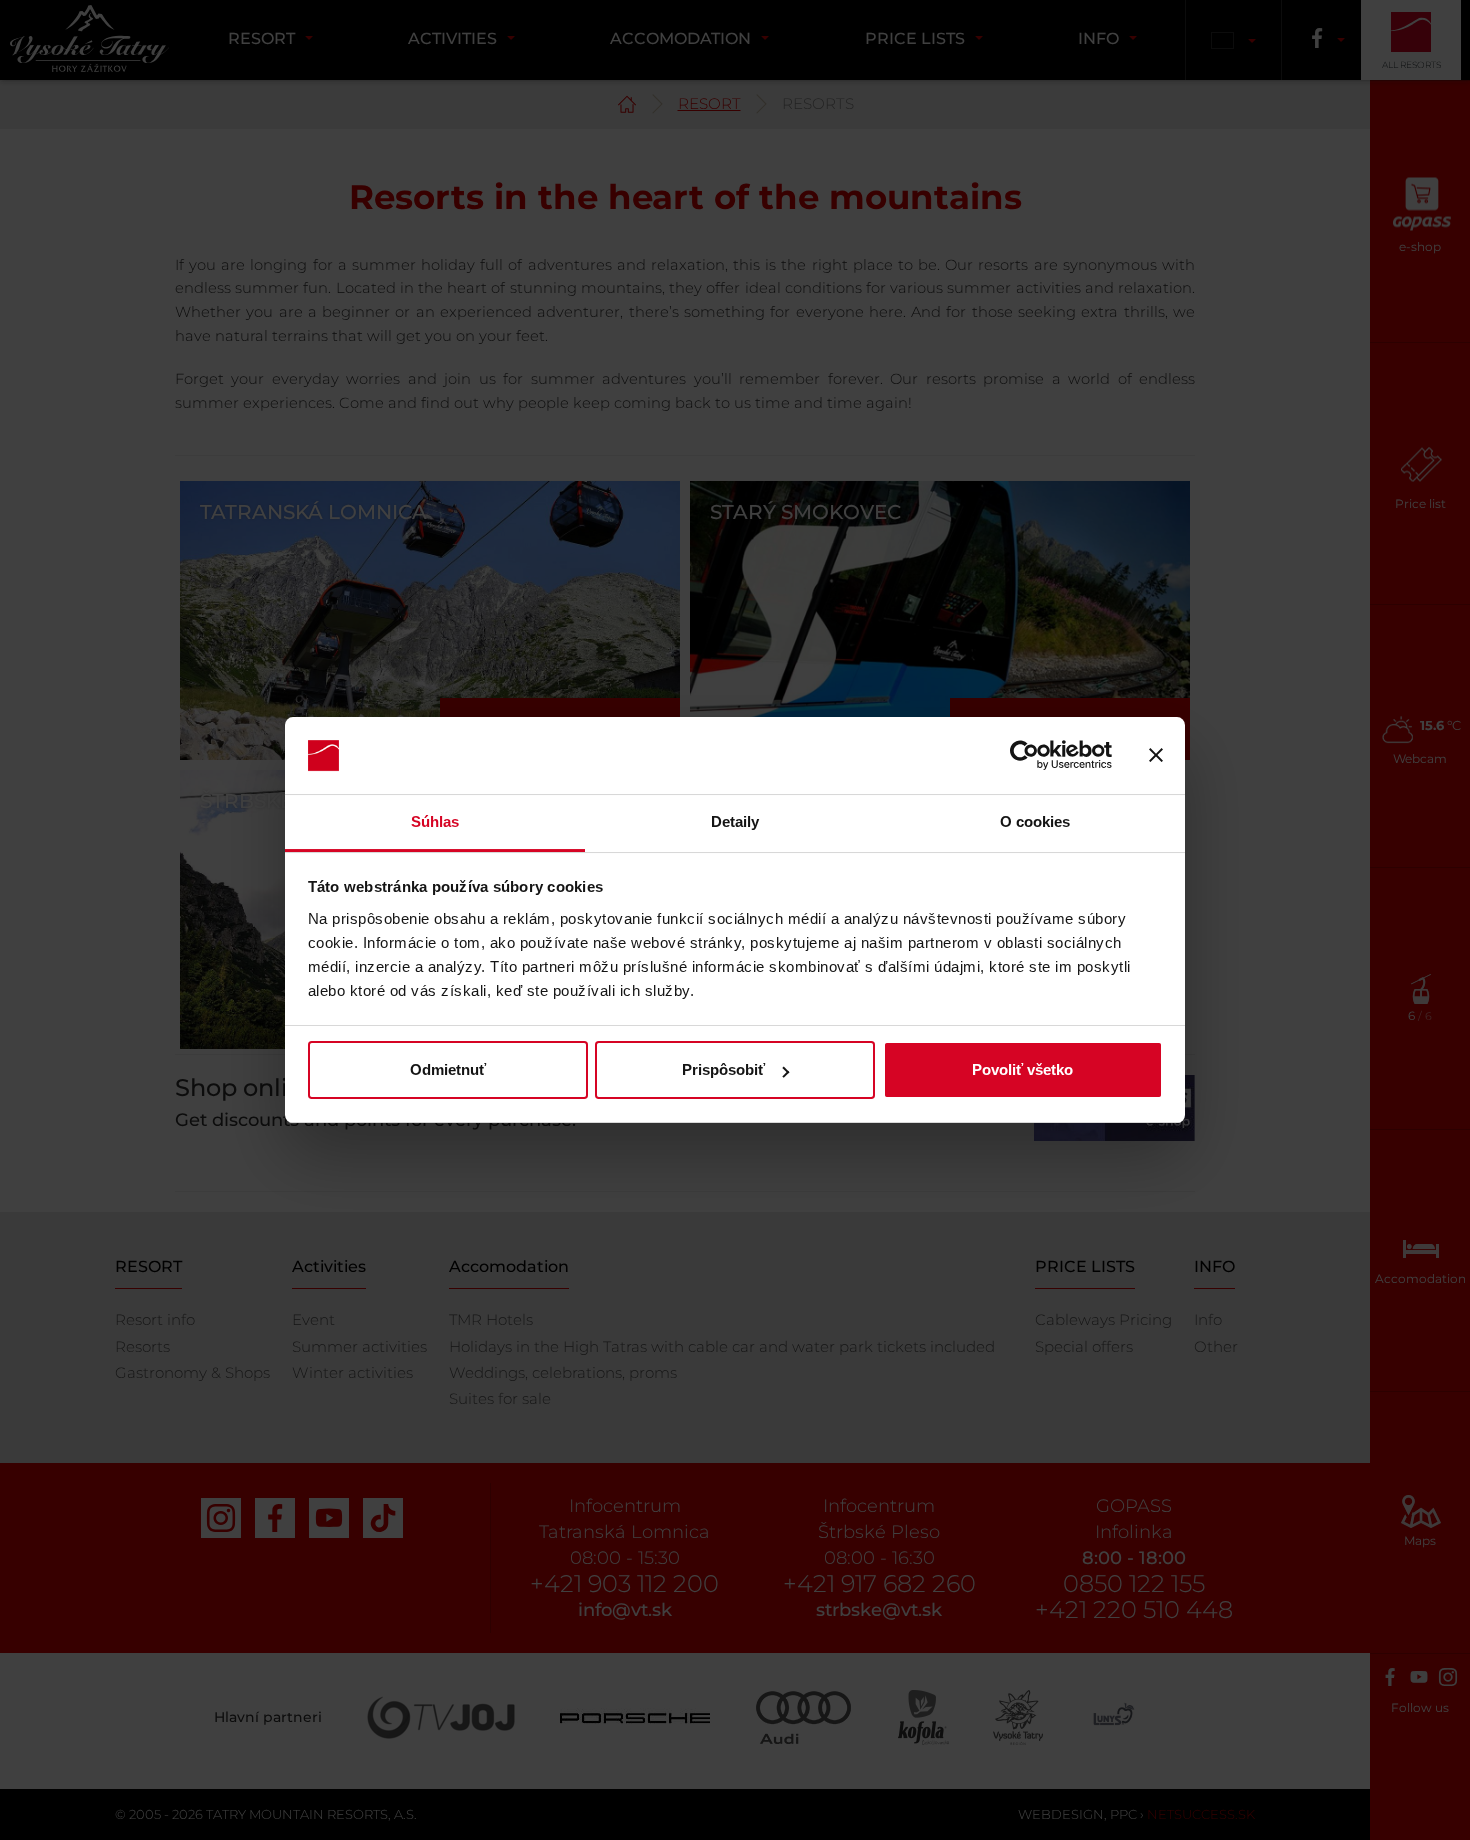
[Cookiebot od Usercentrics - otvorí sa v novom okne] (1024, 756)
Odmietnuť (448, 1069)
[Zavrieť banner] (1156, 756)
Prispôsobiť (723, 1069)
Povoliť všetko (1022, 1069)
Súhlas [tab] (435, 821)
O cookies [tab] (1035, 821)
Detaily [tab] (735, 821)
